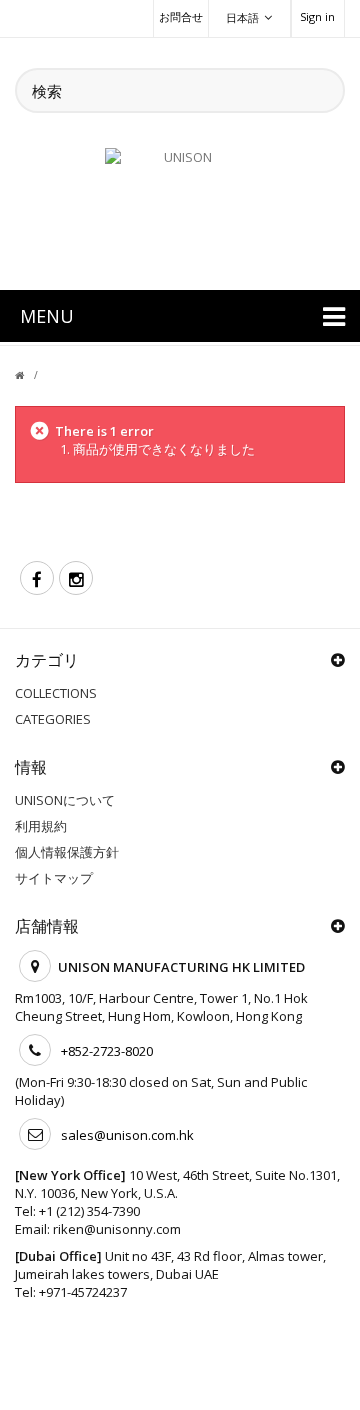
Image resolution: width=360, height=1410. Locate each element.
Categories (53, 719)
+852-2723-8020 (107, 1051)
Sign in (317, 16)
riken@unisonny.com (117, 1229)
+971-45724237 (83, 1292)
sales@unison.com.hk (127, 1135)
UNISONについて (65, 800)
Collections (56, 693)
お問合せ (181, 16)
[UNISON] (180, 207)
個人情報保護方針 (67, 852)
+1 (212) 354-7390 (89, 1211)
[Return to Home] (31, 375)
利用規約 (41, 826)
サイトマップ (54, 878)
